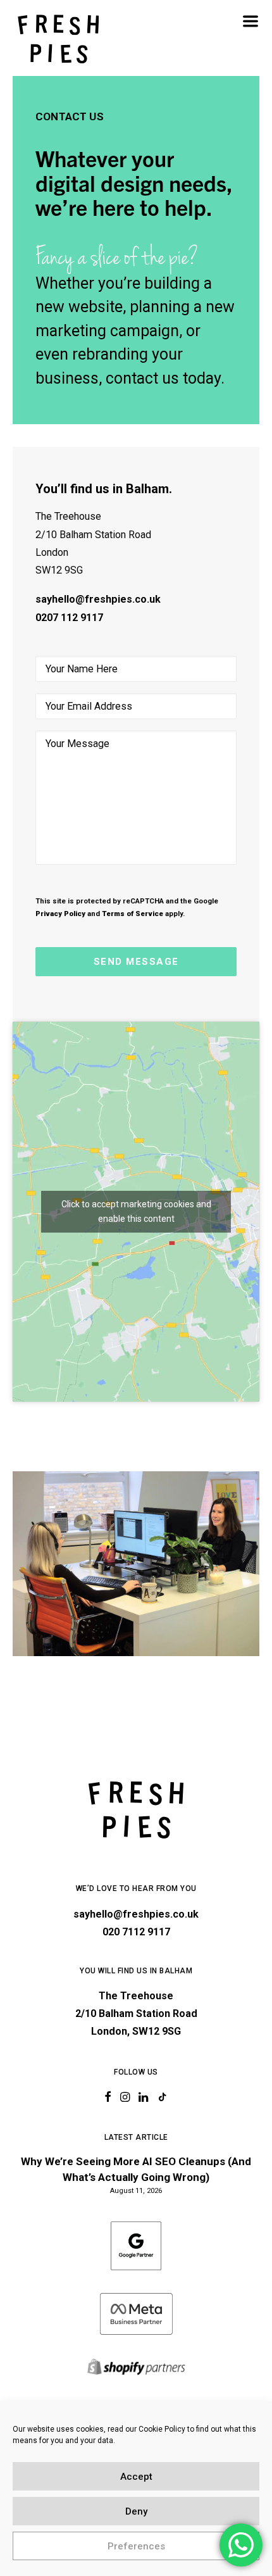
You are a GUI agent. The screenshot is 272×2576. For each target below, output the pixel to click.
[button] (250, 21)
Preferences (136, 2546)
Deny (136, 2511)
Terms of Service (133, 914)
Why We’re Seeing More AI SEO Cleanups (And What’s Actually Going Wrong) (136, 2170)
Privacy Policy (60, 914)
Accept (136, 2477)
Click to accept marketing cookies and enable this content (136, 1211)
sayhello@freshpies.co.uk (98, 599)
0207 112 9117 (69, 618)
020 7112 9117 (136, 1932)
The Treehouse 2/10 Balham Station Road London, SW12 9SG (136, 2014)
